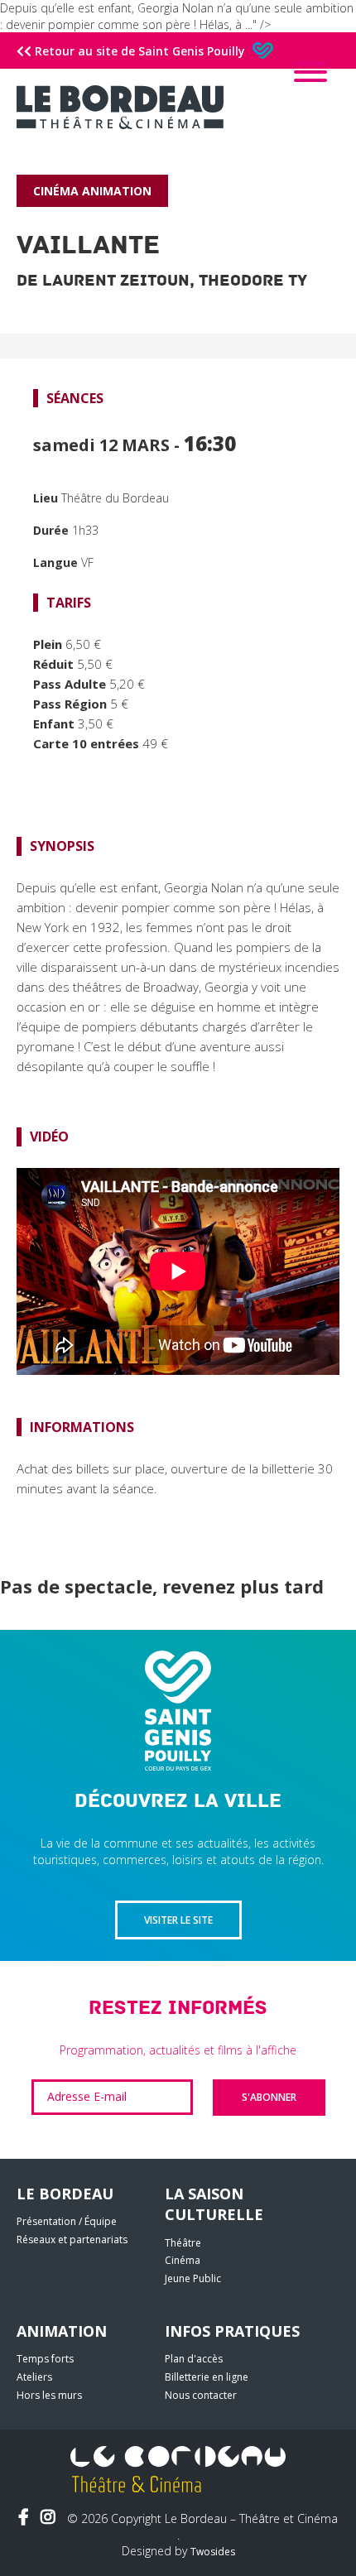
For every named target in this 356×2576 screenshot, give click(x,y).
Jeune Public (193, 2278)
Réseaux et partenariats (72, 2240)
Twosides (213, 2552)
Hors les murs (49, 2395)
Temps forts (45, 2359)
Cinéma (183, 2260)
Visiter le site (178, 1920)
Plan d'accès (194, 2359)
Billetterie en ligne (207, 2377)
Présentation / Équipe (67, 2221)
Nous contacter (201, 2395)
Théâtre (183, 2243)
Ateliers (34, 2377)
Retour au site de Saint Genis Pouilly (140, 51)
